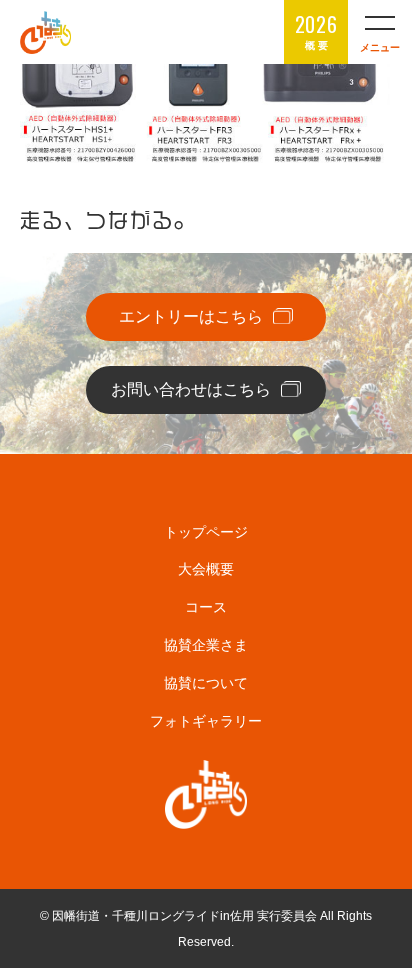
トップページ (206, 532)
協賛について (206, 683)
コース (206, 607)
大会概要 (206, 569)
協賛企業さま (206, 645)
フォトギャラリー (206, 721)
